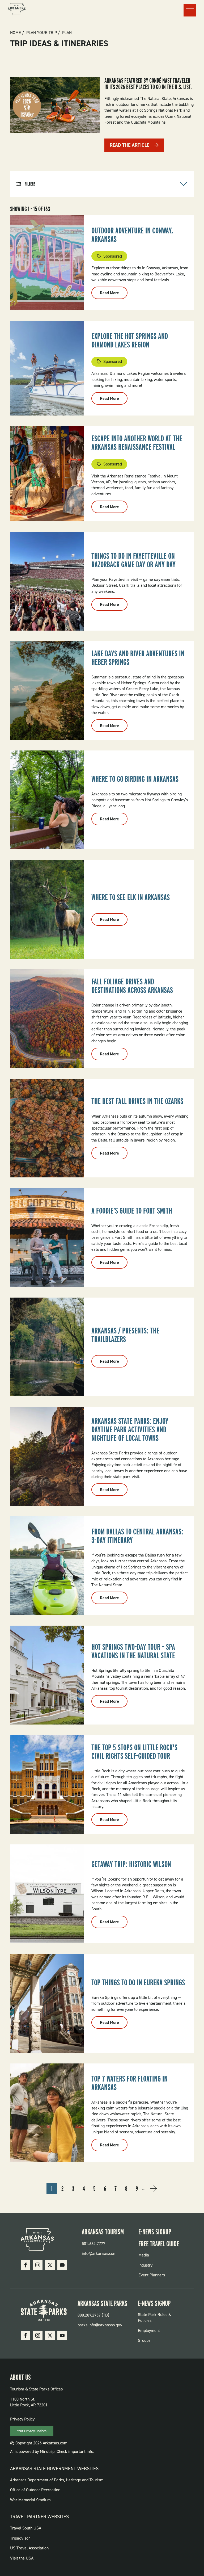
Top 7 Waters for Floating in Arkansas (129, 2083)
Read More (114, 295)
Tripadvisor (20, 2538)
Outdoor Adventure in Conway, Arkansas (132, 235)
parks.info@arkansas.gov (100, 2325)
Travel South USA (26, 2528)
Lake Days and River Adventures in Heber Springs (138, 658)
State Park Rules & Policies (154, 2317)
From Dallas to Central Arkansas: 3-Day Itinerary (137, 1536)
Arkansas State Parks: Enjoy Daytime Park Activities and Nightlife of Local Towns (130, 1429)
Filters (30, 184)
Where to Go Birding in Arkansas (135, 779)
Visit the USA (22, 2558)
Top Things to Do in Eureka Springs (138, 1982)
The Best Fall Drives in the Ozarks (137, 1101)
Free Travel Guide (159, 2244)
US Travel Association (29, 2548)
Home (16, 33)
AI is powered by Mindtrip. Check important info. (52, 2451)
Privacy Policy (22, 2419)
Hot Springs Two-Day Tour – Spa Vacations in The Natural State (133, 1651)
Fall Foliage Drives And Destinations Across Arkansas (132, 986)
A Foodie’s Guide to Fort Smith (132, 1211)
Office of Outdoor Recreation (35, 2490)
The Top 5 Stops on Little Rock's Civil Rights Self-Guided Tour (134, 1752)
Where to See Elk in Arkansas (131, 897)
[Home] (17, 10)
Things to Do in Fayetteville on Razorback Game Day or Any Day (133, 560)
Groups (144, 2340)
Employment (149, 2330)
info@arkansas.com (99, 2253)
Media (144, 2255)
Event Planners (152, 2275)
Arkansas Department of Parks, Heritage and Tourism (57, 2480)
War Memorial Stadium (30, 2500)
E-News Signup (155, 2232)
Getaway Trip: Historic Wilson (131, 1864)
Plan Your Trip (42, 33)
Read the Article (129, 145)
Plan (67, 33)
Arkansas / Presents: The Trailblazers (125, 1335)
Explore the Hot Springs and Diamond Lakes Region (130, 340)
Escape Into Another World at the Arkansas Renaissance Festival (137, 443)
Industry (145, 2265)
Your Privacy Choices (32, 2431)
